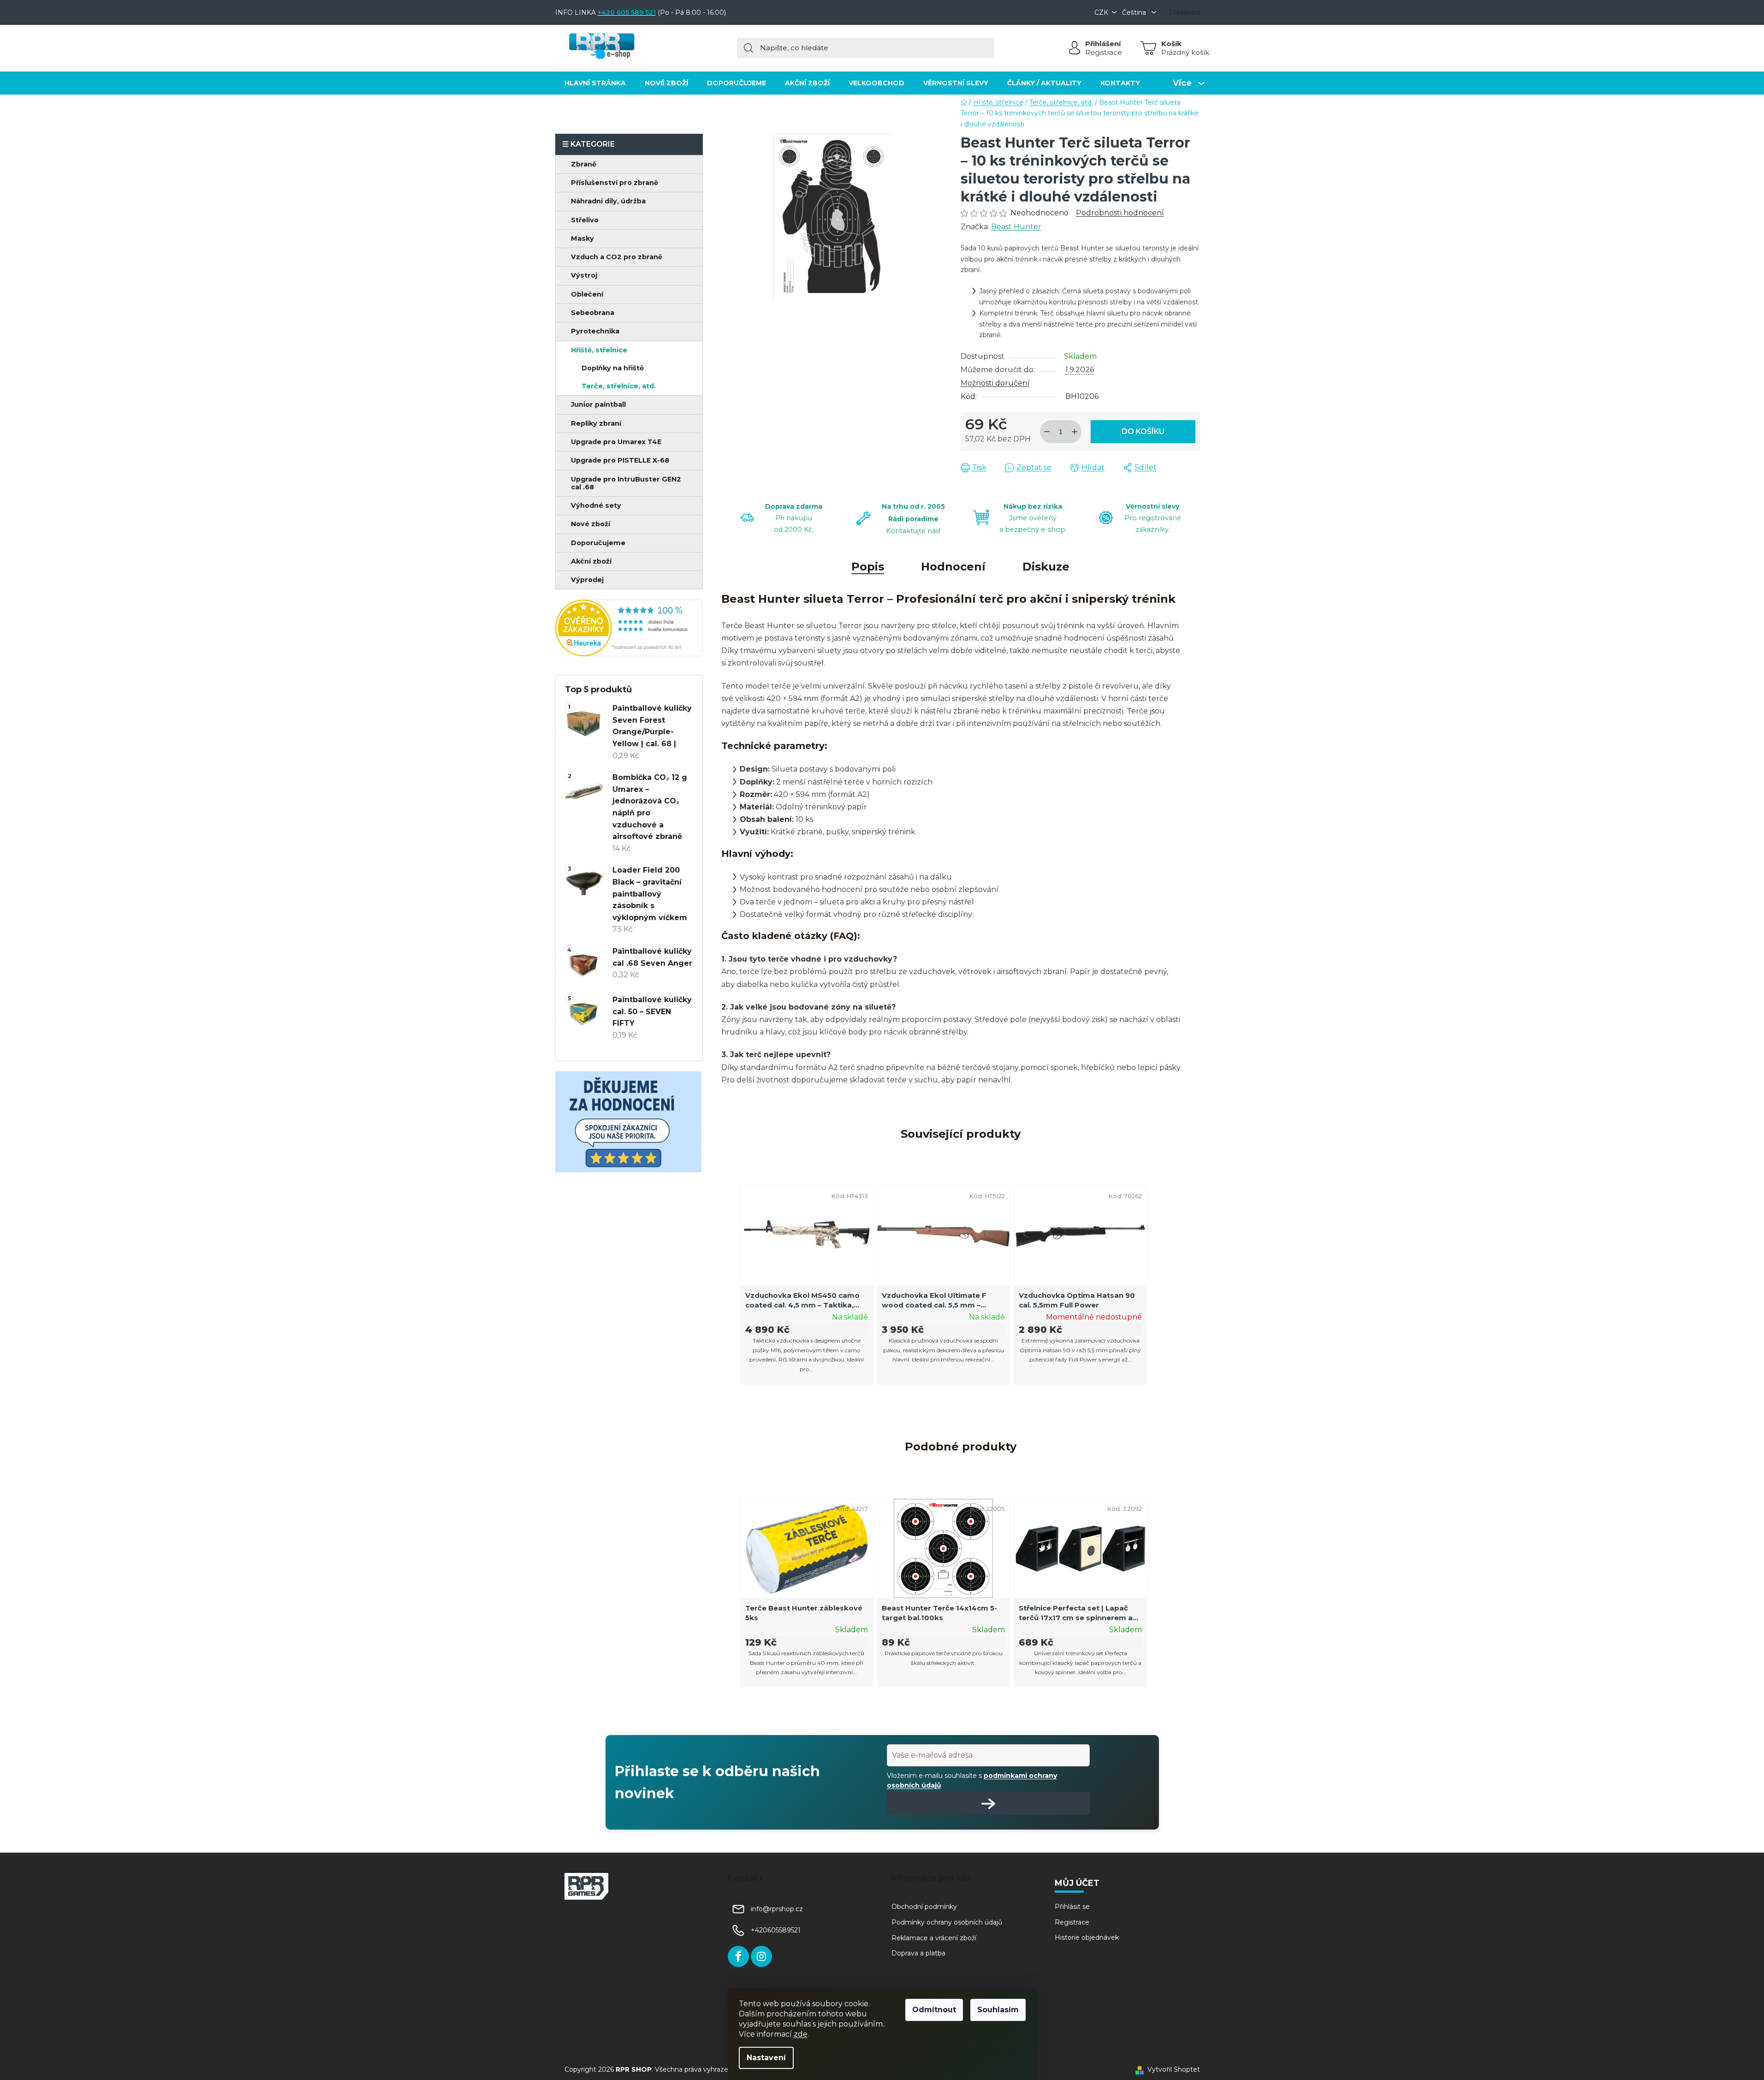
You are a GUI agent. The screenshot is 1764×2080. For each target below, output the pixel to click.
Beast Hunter (1016, 227)
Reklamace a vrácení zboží (934, 1938)
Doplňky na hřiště (613, 368)
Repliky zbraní (596, 423)
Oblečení (587, 294)
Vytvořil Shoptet (1174, 2069)
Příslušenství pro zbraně (615, 183)
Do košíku (1143, 431)
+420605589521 (776, 1931)
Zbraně (584, 164)
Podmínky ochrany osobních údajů (947, 1922)
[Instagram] (761, 1956)
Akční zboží (591, 561)
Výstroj (584, 275)
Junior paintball (598, 404)
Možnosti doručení (995, 383)
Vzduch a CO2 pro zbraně (617, 257)
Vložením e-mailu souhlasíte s (972, 1780)
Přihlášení (1103, 44)
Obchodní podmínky (924, 1907)
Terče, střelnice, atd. (619, 386)
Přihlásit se (1072, 1907)
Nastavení (766, 2058)
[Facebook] (738, 1956)
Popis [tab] (868, 567)
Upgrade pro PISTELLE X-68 (620, 460)
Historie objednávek (1087, 1937)
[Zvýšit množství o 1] (1075, 432)
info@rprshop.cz (777, 1909)
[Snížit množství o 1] (1047, 432)
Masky (582, 238)
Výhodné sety (596, 505)
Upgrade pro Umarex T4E (616, 442)
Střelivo (585, 220)
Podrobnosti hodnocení (1120, 213)
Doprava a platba (918, 1953)
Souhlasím (998, 2010)
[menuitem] (595, 83)
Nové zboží (591, 524)
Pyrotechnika (595, 331)
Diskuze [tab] (1046, 567)
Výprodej (587, 580)
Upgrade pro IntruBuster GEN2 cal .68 (626, 483)
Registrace (1104, 52)
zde (801, 2034)
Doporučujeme (598, 543)
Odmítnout (934, 2010)
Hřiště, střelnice (599, 350)
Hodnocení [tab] (953, 567)
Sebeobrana (593, 313)
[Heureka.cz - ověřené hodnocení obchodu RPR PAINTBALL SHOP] (629, 628)
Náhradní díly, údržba (608, 201)
